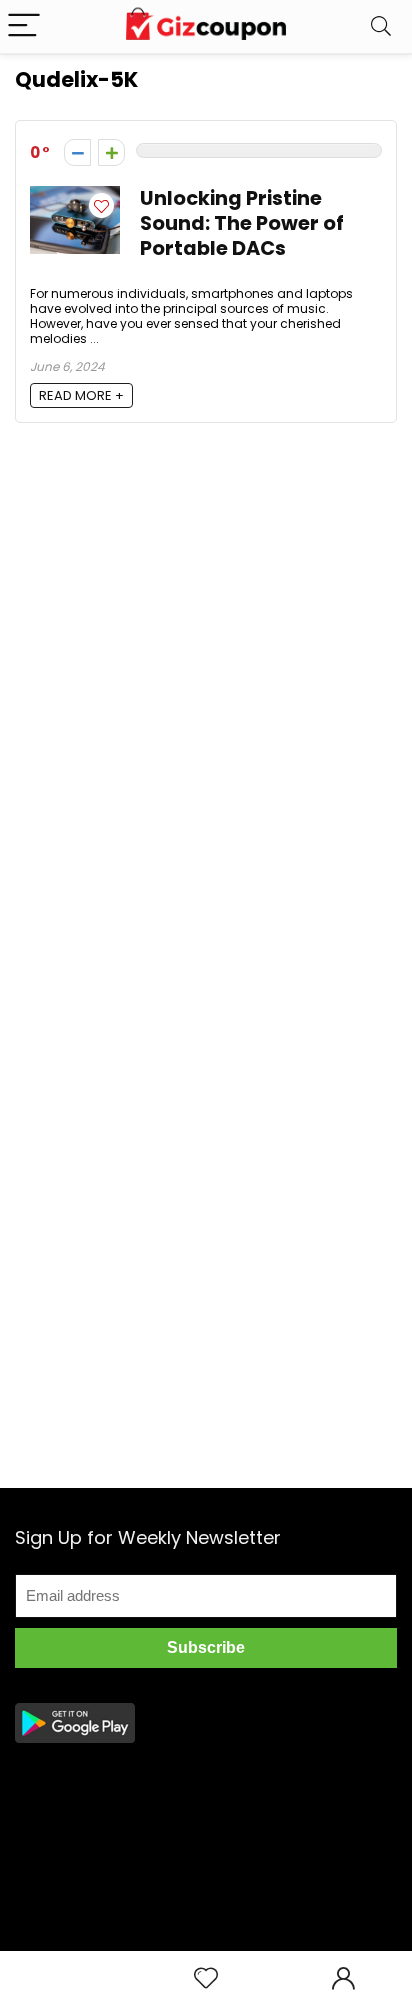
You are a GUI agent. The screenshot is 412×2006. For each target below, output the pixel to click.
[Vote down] (77, 152)
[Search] (381, 26)
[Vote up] (111, 152)
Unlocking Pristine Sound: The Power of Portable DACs (242, 223)
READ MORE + (81, 395)
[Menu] (24, 26)
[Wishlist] (206, 1978)
